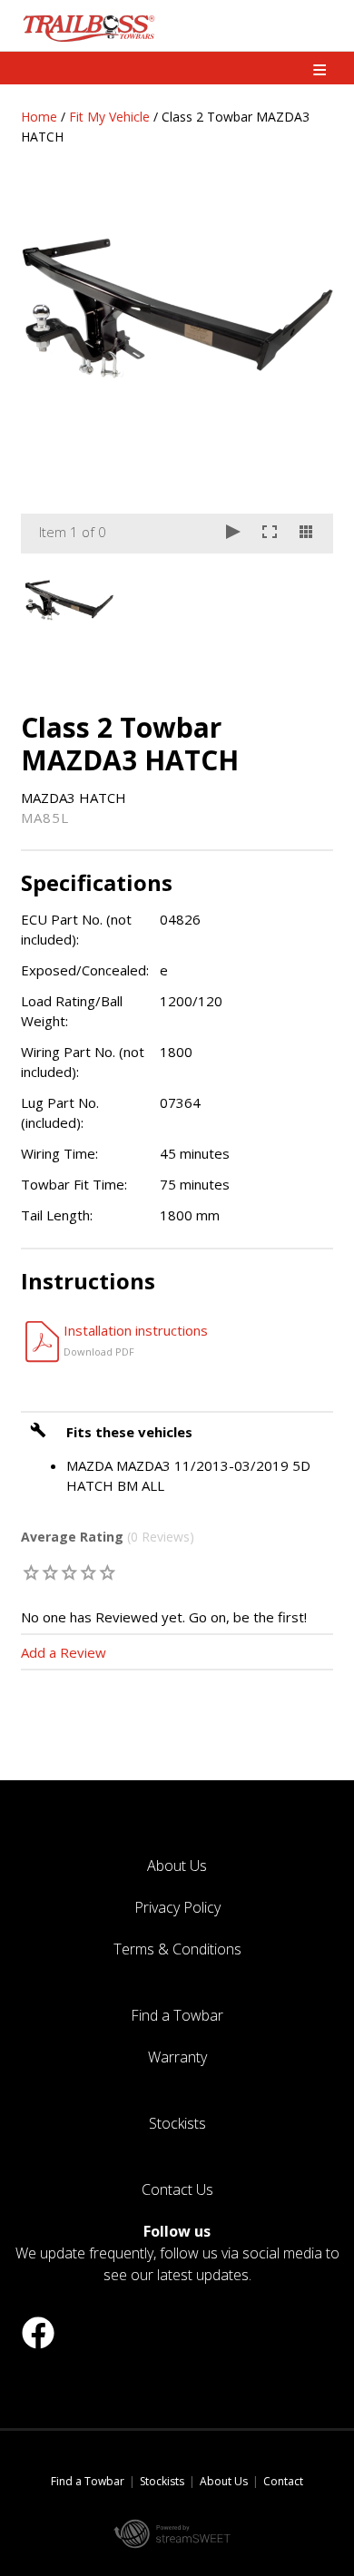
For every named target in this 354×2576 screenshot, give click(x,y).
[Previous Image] (52, 372)
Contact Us (177, 2189)
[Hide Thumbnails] (306, 534)
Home (39, 117)
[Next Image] (302, 372)
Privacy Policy (177, 1907)
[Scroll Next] (302, 599)
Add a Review (64, 1652)
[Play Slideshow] (233, 534)
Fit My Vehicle (109, 117)
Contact (283, 2481)
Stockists (177, 2123)
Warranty (177, 2057)
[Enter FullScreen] (270, 534)
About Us (177, 1866)
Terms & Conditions (177, 1949)
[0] (31, 1572)
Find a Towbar (177, 2015)
